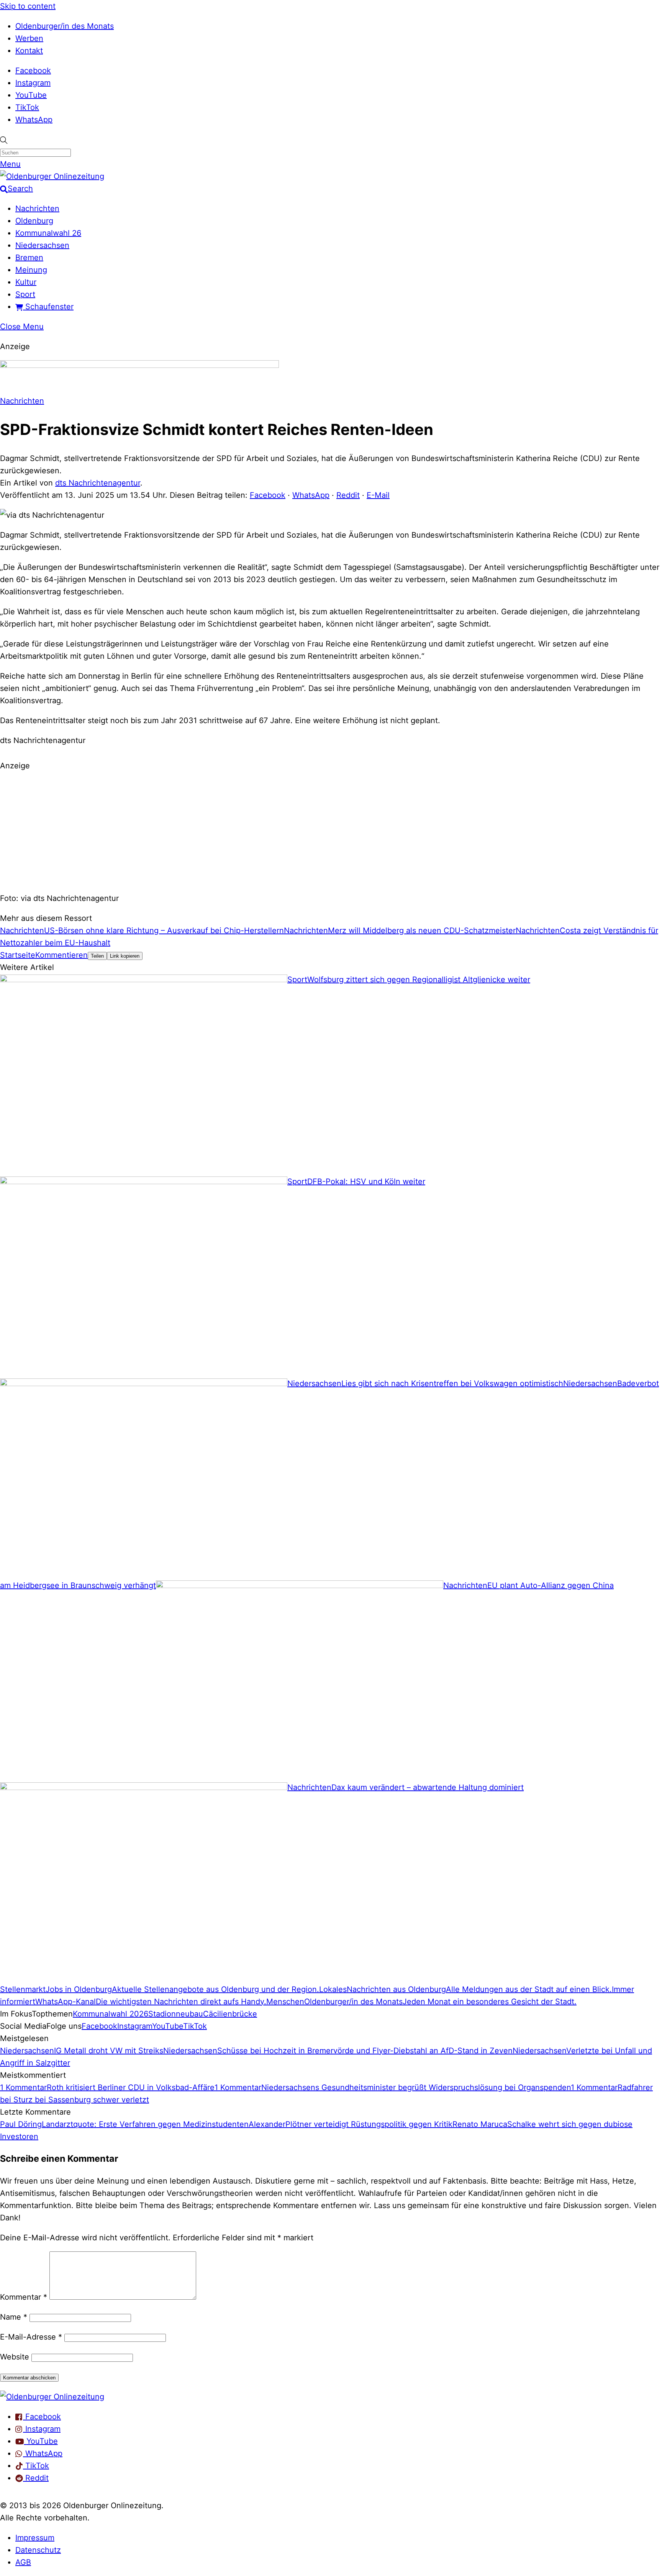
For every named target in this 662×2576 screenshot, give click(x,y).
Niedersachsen (42, 245)
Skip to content (28, 6)
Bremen (29, 258)
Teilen (97, 956)
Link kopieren (125, 956)
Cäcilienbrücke (230, 2014)
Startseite (18, 955)
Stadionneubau (176, 2014)
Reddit (348, 495)
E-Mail (378, 495)
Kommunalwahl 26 (48, 233)
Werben (29, 38)
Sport (25, 294)
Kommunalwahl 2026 (111, 2014)
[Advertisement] (331, 831)
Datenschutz (38, 2550)
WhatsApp (34, 120)
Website (15, 2357)
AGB (23, 2562)
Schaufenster (48, 307)
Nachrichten (37, 208)
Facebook (33, 71)
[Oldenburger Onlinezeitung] (52, 2397)
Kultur (26, 282)
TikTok (27, 107)
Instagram (33, 83)
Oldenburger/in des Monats (65, 26)
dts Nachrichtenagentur (98, 483)
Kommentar (24, 2297)
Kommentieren (61, 955)
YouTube (31, 95)
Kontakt (29, 51)
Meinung (31, 270)
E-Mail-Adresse (31, 2337)
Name (14, 2317)
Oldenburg (34, 221)
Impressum (35, 2538)
